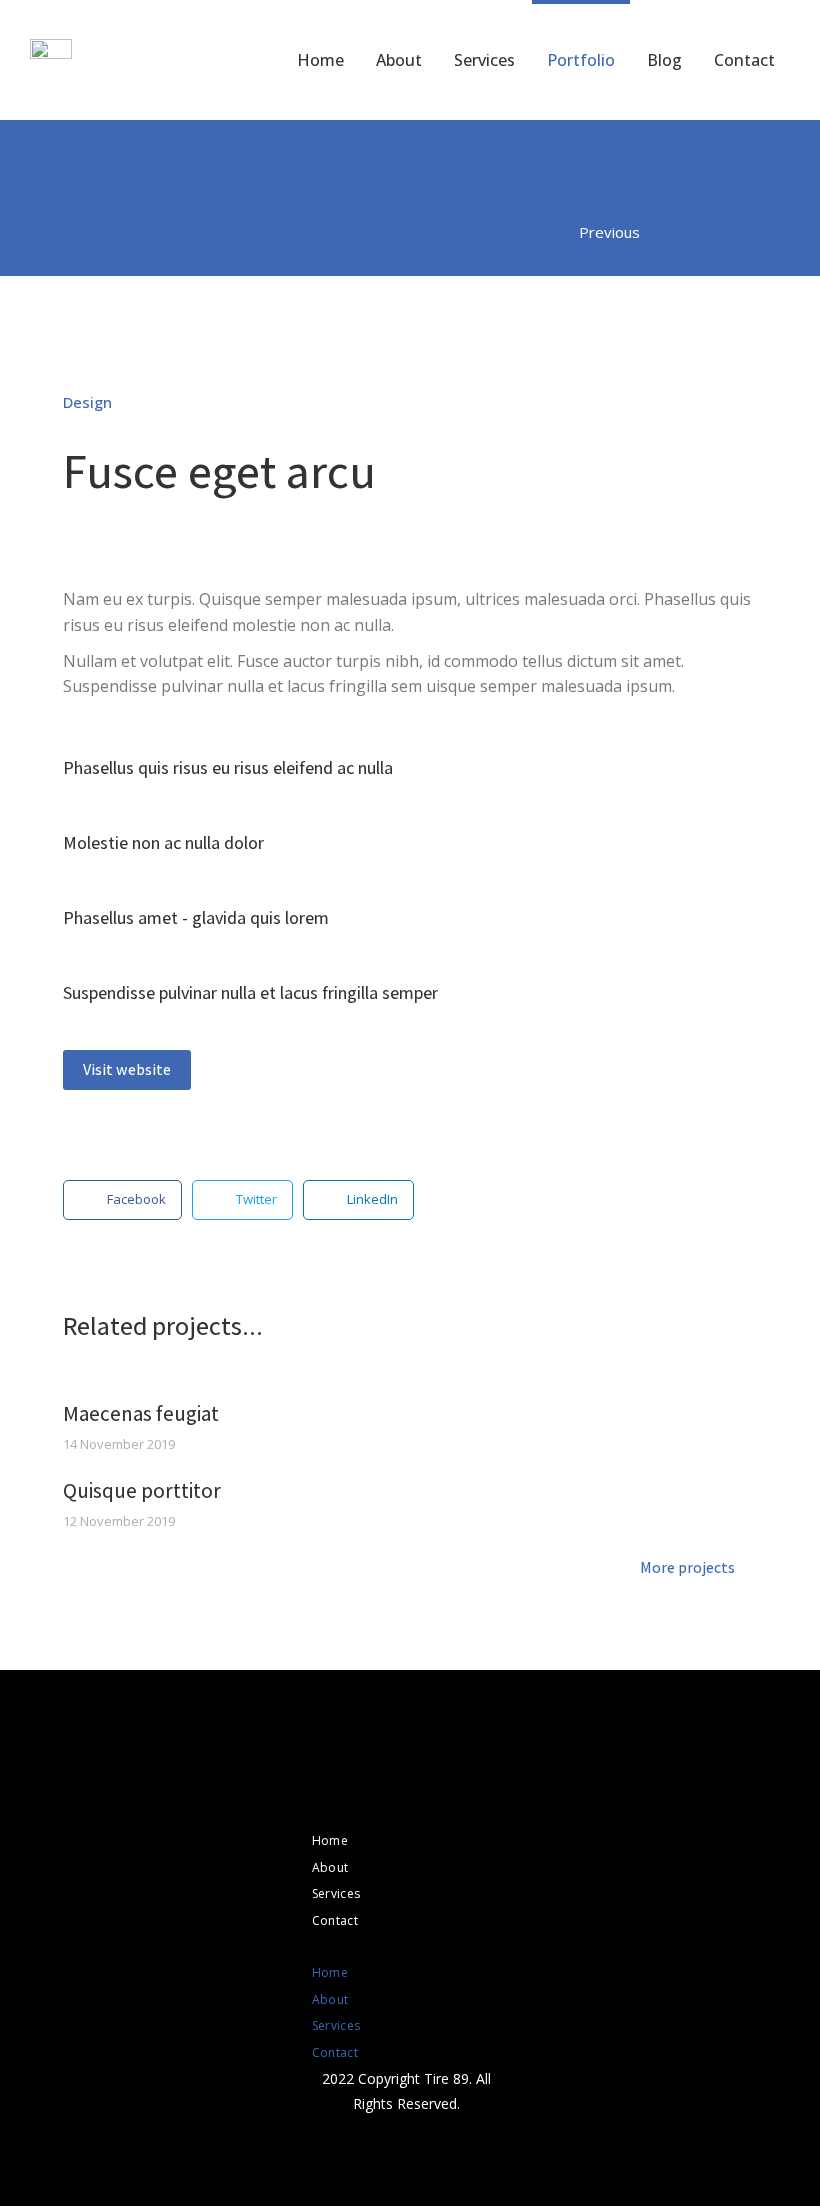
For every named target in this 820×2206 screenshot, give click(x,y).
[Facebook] (388, 1792)
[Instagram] (424, 1792)
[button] (406, 1947)
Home (330, 1840)
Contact (335, 1920)
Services (336, 1893)
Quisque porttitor (142, 1490)
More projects (687, 1569)
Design (87, 402)
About (330, 1867)
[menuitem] (320, 60)
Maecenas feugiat (141, 1413)
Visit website (127, 1069)
